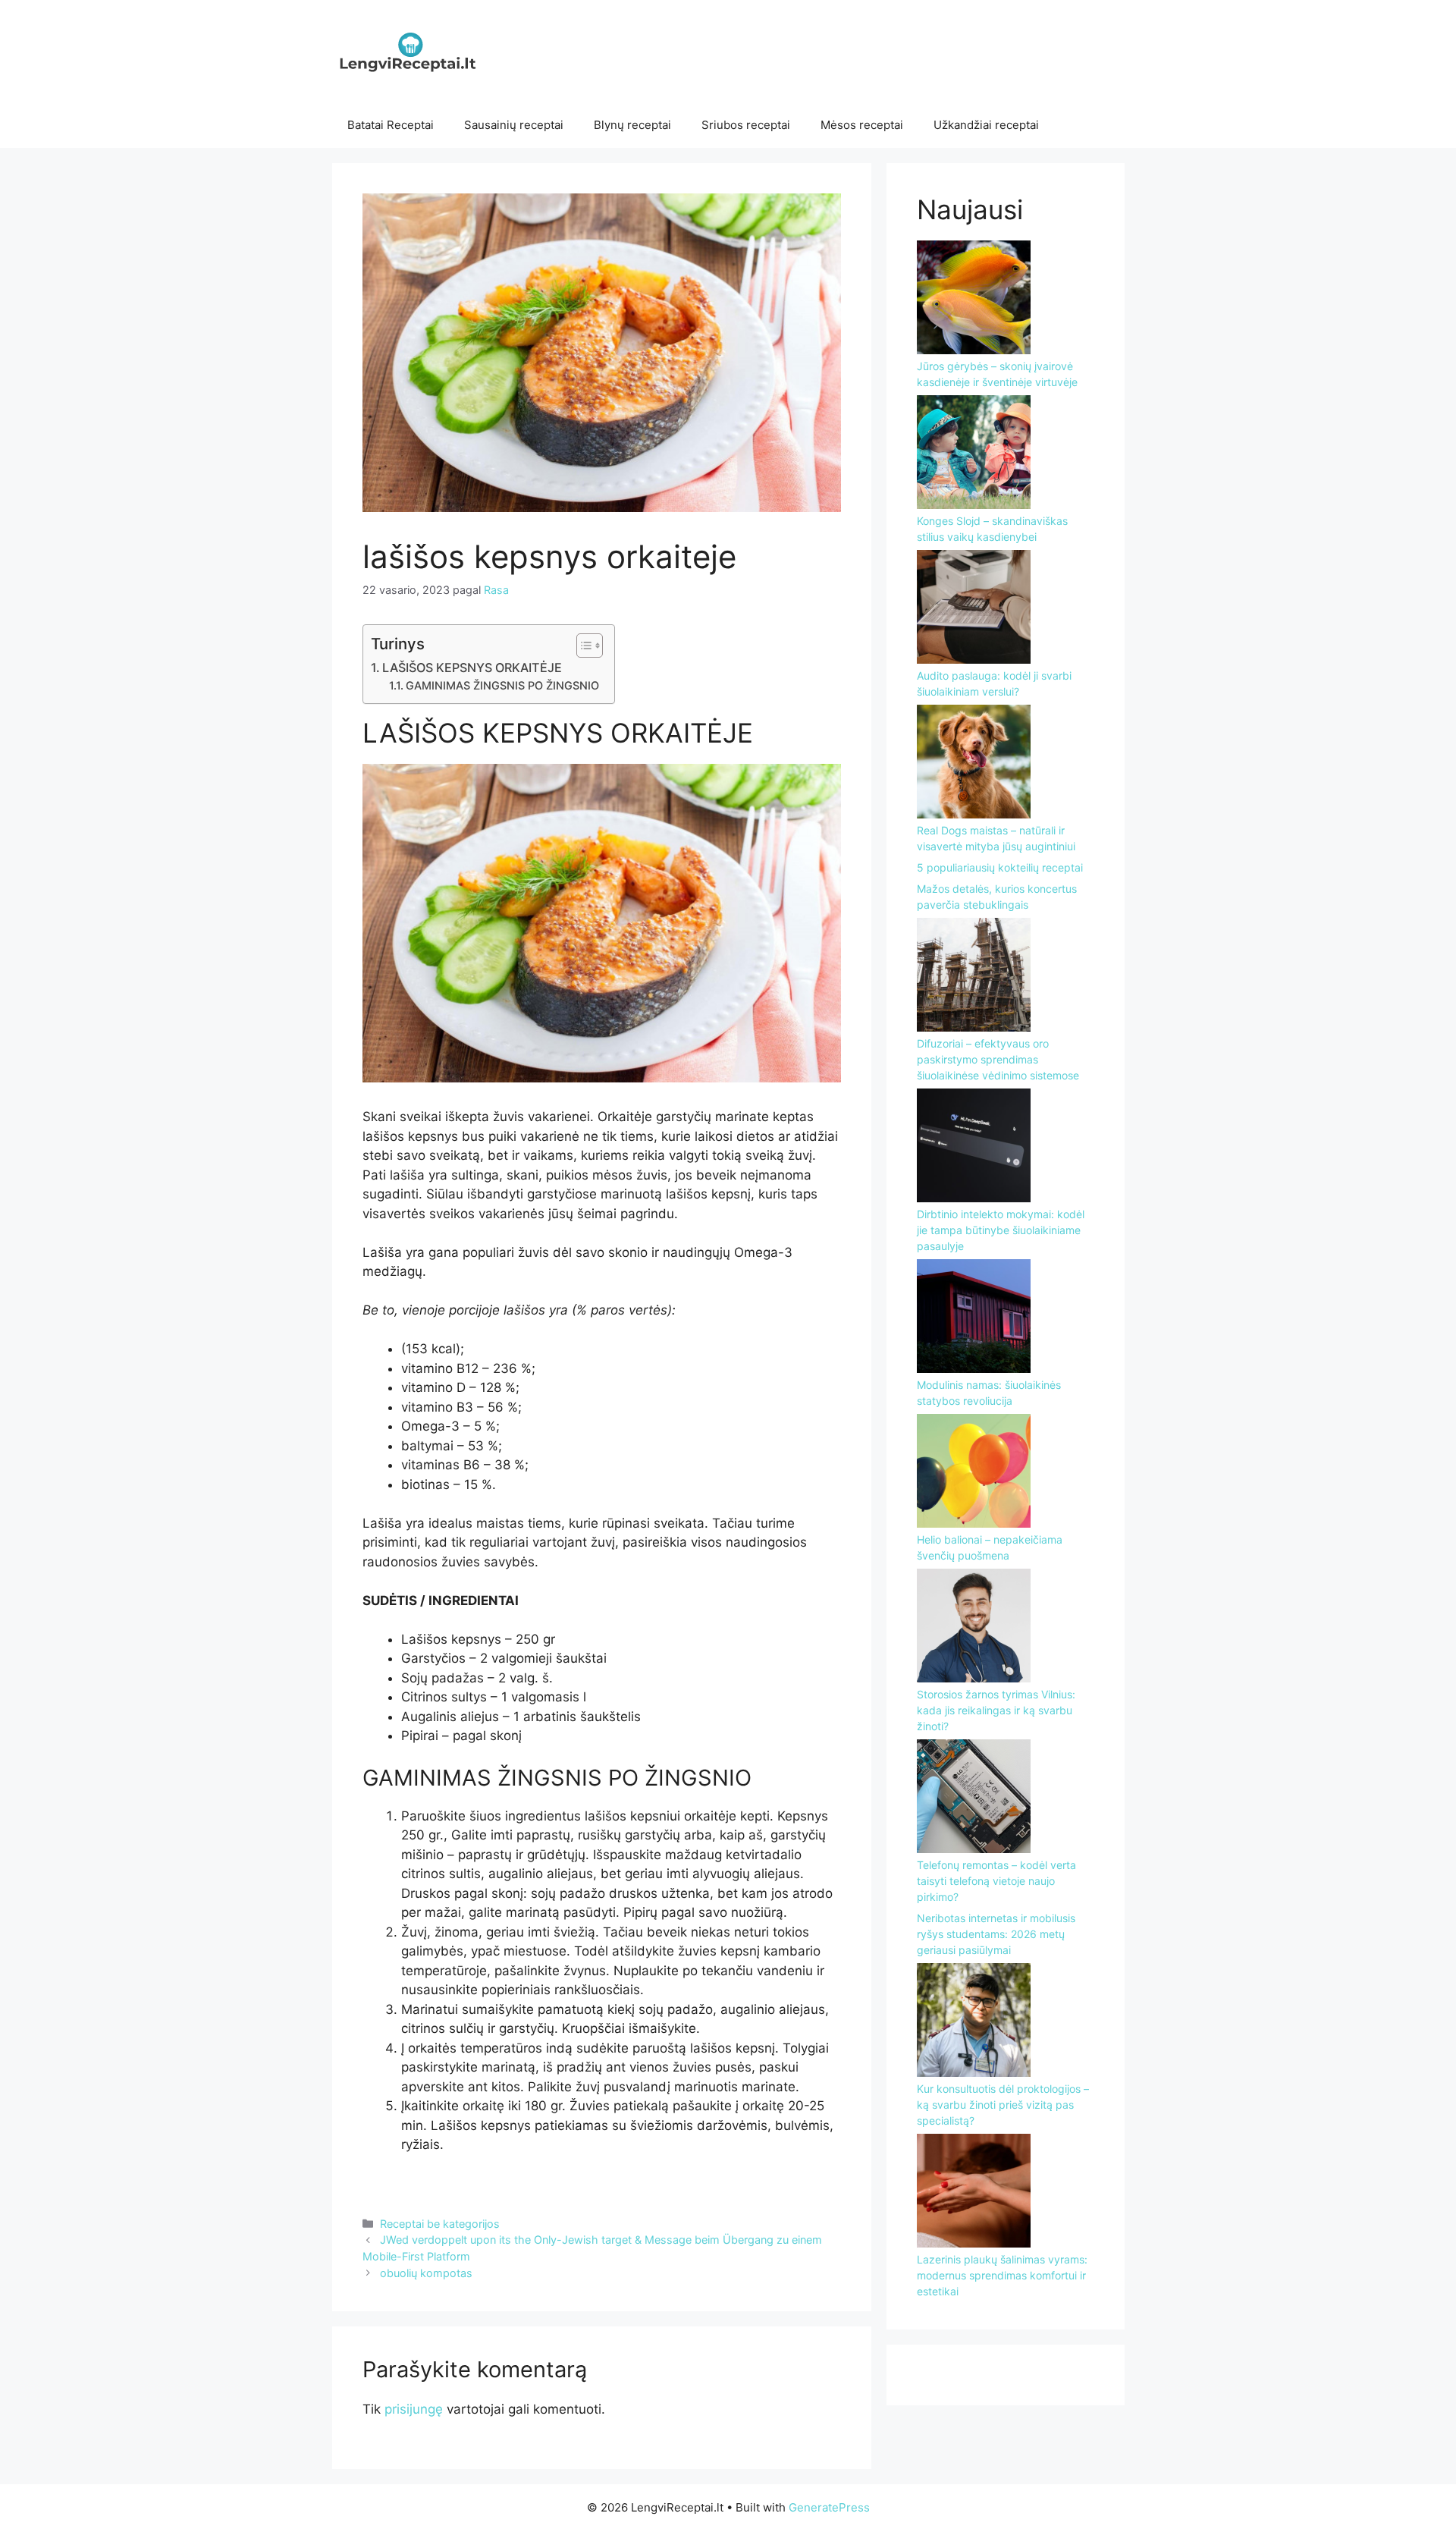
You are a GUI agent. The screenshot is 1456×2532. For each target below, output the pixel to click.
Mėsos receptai (862, 125)
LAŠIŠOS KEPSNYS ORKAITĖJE (472, 668)
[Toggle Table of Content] (582, 646)
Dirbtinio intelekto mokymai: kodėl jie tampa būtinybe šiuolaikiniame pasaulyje (1001, 1230)
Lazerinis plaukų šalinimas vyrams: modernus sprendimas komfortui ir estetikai (1002, 2275)
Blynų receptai (632, 125)
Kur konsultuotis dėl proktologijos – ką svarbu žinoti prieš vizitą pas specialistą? (1003, 2105)
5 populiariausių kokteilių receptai (1000, 867)
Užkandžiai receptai (986, 125)
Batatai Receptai (391, 125)
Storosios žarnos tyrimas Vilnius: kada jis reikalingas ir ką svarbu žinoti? (996, 1710)
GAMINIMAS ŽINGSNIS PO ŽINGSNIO (502, 686)
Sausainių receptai (514, 125)
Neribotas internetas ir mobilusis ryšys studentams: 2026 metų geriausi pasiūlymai (996, 1934)
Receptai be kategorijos (440, 2224)
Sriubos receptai (746, 125)
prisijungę (414, 2409)
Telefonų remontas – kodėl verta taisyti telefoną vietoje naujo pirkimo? (996, 1881)
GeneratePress (829, 2507)
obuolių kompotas (426, 2273)
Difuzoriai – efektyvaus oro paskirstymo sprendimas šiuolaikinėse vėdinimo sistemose (998, 1059)
